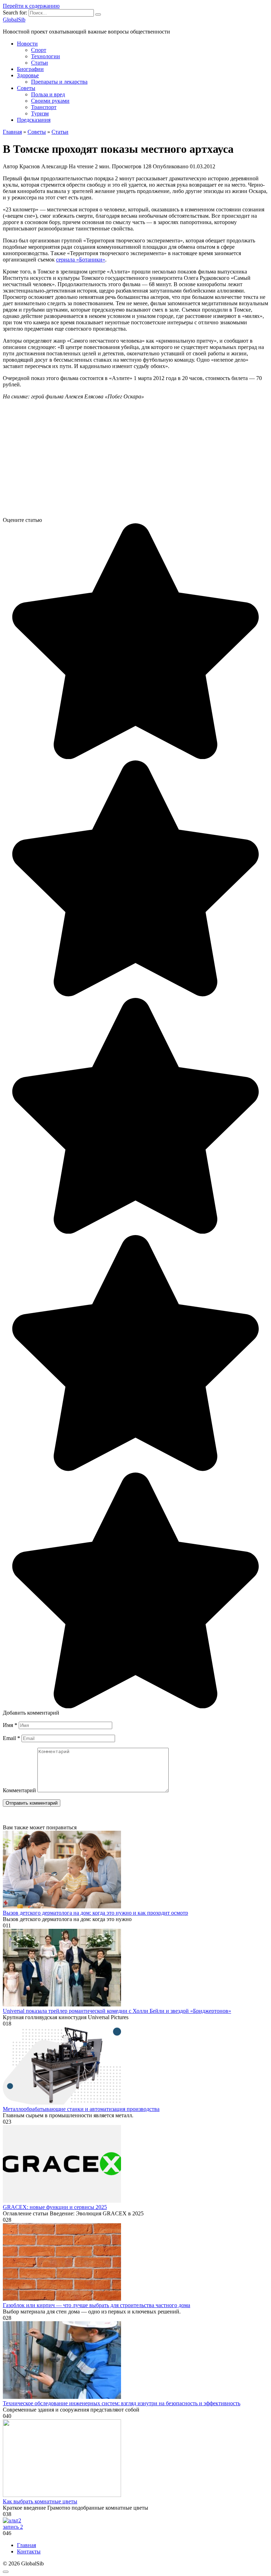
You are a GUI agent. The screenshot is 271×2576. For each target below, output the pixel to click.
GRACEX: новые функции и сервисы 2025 (55, 2207)
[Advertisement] (135, 461)
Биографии (30, 69)
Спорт (39, 50)
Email (11, 1738)
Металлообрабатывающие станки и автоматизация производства (81, 2109)
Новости (27, 44)
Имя (10, 1725)
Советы (26, 88)
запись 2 (13, 2527)
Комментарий (19, 1790)
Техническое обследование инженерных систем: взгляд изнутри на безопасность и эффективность (122, 2403)
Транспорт (44, 107)
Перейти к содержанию (31, 6)
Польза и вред (48, 94)
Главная (26, 2545)
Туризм (40, 113)
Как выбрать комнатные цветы (40, 2501)
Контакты (29, 2551)
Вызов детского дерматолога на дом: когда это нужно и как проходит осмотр (95, 1913)
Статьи (40, 63)
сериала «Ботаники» (81, 260)
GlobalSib (14, 20)
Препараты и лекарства (59, 82)
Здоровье (28, 75)
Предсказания (34, 120)
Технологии (46, 56)
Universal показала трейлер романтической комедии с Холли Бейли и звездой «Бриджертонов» (117, 2011)
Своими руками (50, 101)
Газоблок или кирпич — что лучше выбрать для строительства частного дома (97, 2305)
